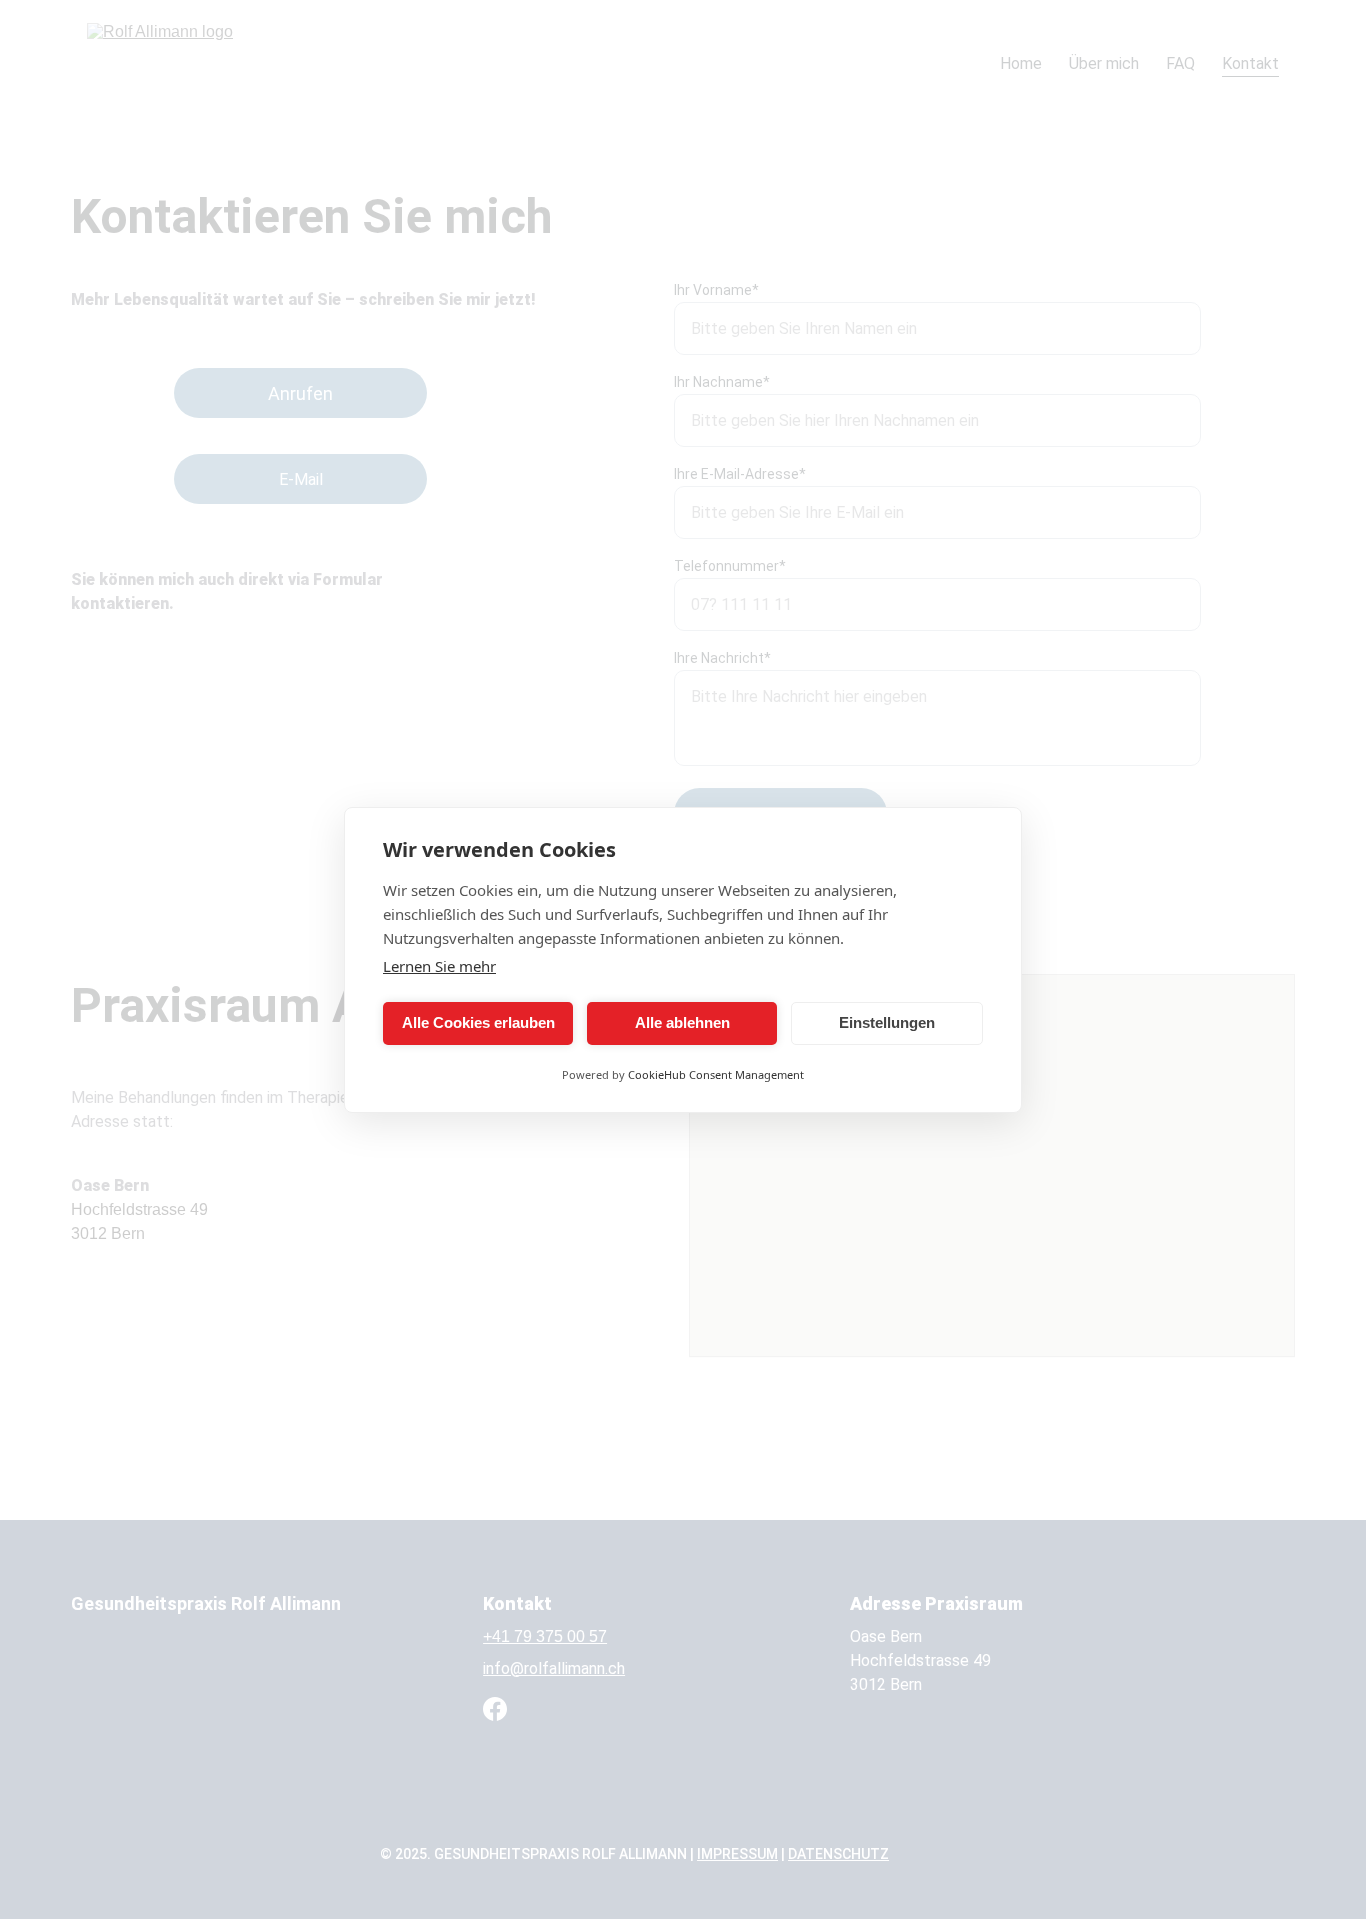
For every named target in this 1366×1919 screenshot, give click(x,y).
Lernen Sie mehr (439, 966)
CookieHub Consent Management (716, 1074)
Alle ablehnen (682, 1022)
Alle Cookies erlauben (478, 1022)
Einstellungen (887, 1022)
